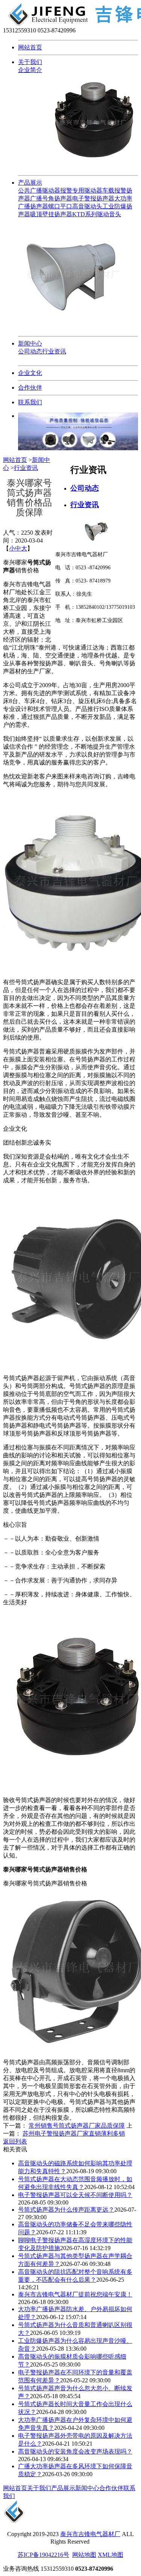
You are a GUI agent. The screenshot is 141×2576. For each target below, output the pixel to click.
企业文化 (30, 373)
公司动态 (30, 351)
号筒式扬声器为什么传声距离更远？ (66, 2210)
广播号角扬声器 (51, 198)
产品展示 (30, 183)
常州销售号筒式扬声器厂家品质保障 (77, 2126)
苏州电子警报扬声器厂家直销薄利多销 (74, 2133)
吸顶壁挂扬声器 (51, 214)
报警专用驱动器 (81, 190)
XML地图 (111, 2555)
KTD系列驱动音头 (97, 214)
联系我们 (30, 402)
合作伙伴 (30, 388)
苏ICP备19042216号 (43, 2555)
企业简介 (30, 70)
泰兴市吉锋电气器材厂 (90, 2534)
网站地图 (84, 2555)
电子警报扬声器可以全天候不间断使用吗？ (75, 2195)
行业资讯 (54, 351)
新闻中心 (30, 343)
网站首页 (30, 47)
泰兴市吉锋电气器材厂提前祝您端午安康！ (75, 2294)
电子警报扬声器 (93, 198)
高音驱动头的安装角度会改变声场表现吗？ (75, 2451)
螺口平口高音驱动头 (75, 206)
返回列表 (15, 2141)
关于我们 (30, 62)
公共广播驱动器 (39, 190)
